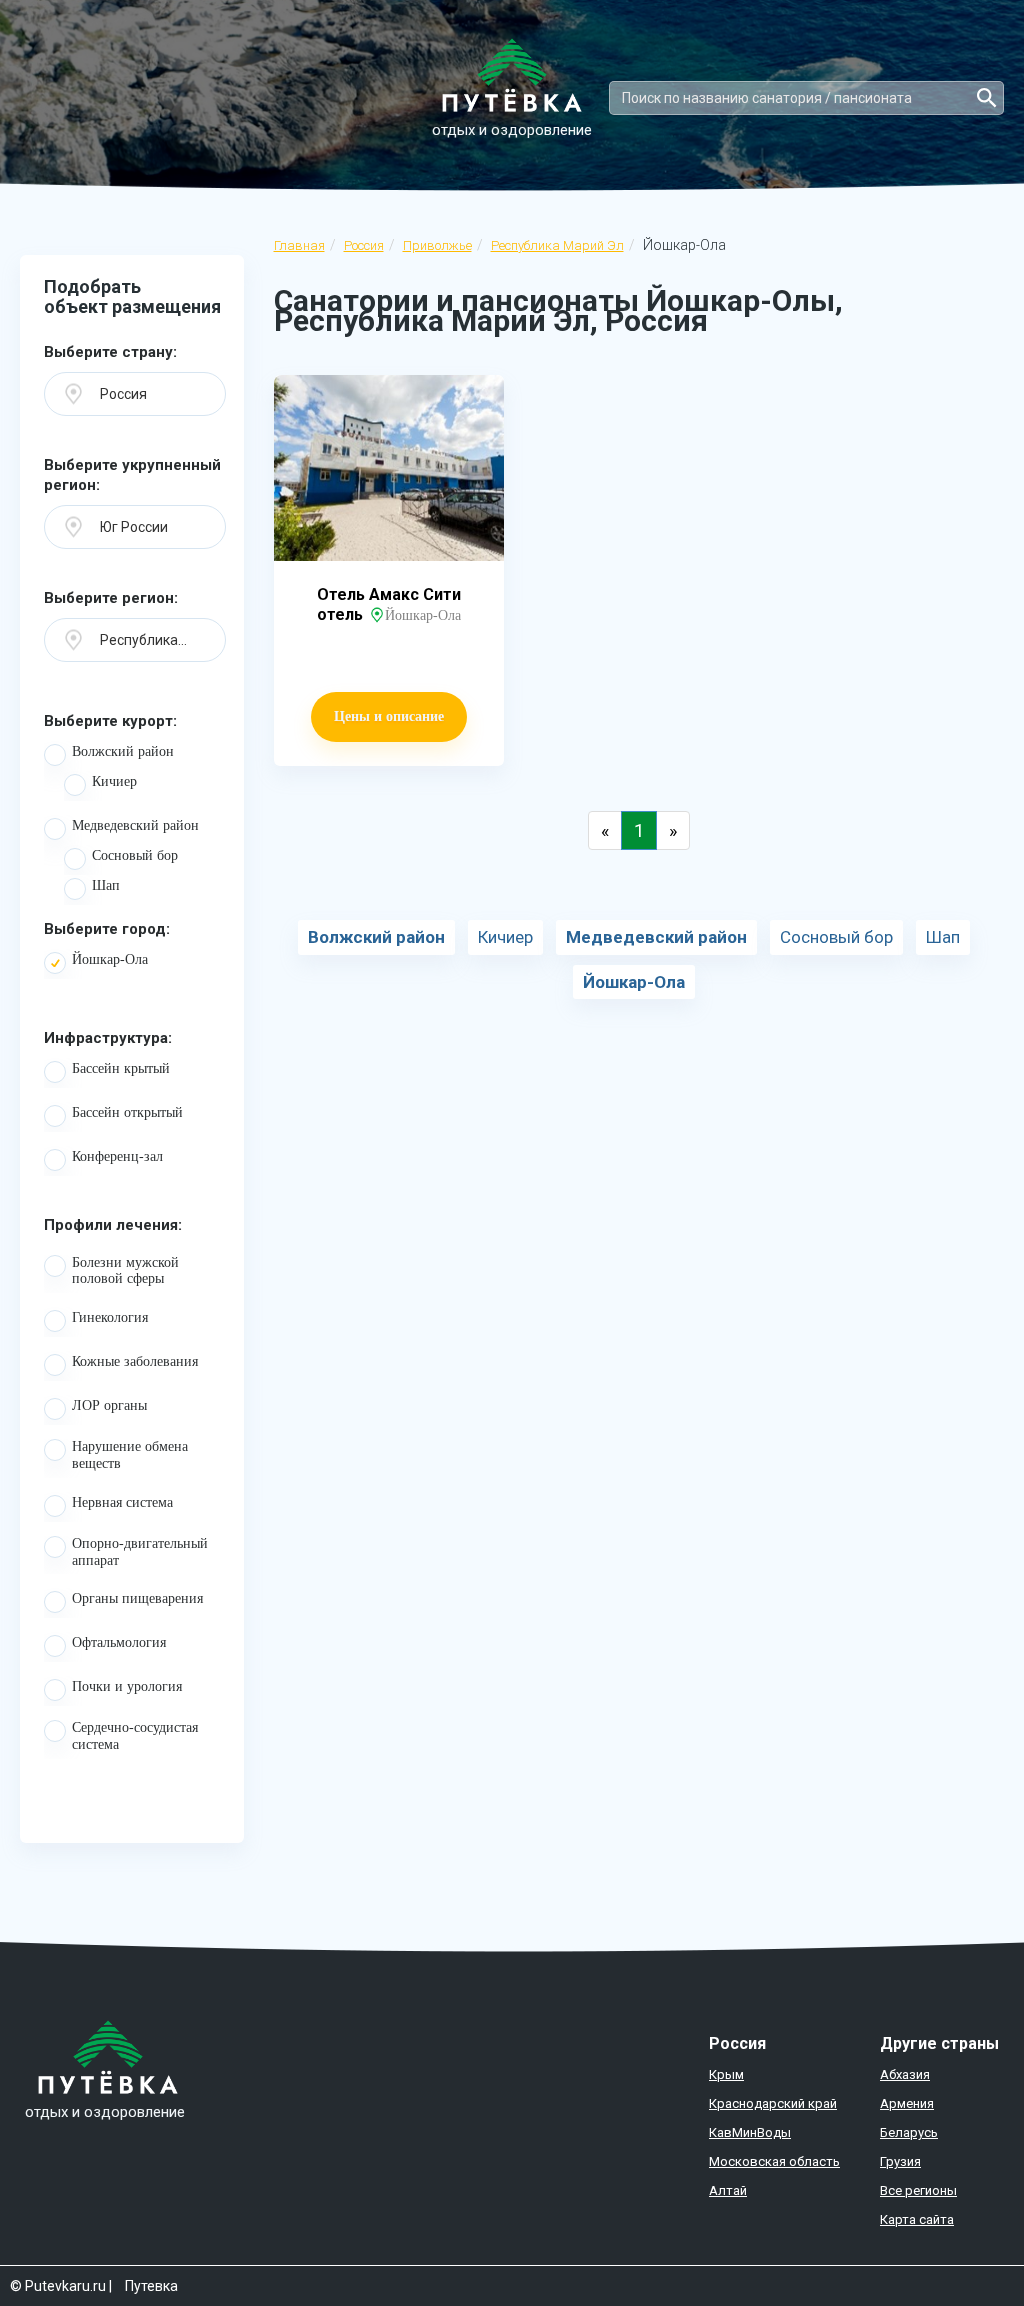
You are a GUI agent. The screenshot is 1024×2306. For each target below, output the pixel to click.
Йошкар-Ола (110, 959)
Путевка (151, 2286)
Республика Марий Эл (557, 245)
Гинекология (110, 1317)
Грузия (900, 2161)
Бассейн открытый (127, 1112)
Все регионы (918, 2190)
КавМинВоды (750, 2132)
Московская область (774, 2161)
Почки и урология (127, 1686)
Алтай (728, 2190)
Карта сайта (917, 2219)
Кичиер (114, 781)
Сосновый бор (135, 855)
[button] (135, 394)
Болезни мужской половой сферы (125, 1271)
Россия (364, 245)
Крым (726, 2074)
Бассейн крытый (121, 1068)
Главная (299, 245)
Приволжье (437, 245)
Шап (106, 885)
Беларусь (909, 2132)
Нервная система (122, 1502)
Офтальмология (119, 1642)
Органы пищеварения (137, 1598)
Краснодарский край (773, 2103)
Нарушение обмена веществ (130, 1455)
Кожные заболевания (135, 1361)
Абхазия (905, 2074)
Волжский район (123, 751)
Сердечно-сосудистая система (135, 1736)
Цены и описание (389, 716)
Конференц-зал (117, 1156)
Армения (907, 2103)
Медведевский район (135, 825)
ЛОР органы (109, 1405)
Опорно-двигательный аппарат (140, 1552)
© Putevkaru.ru (58, 2286)
